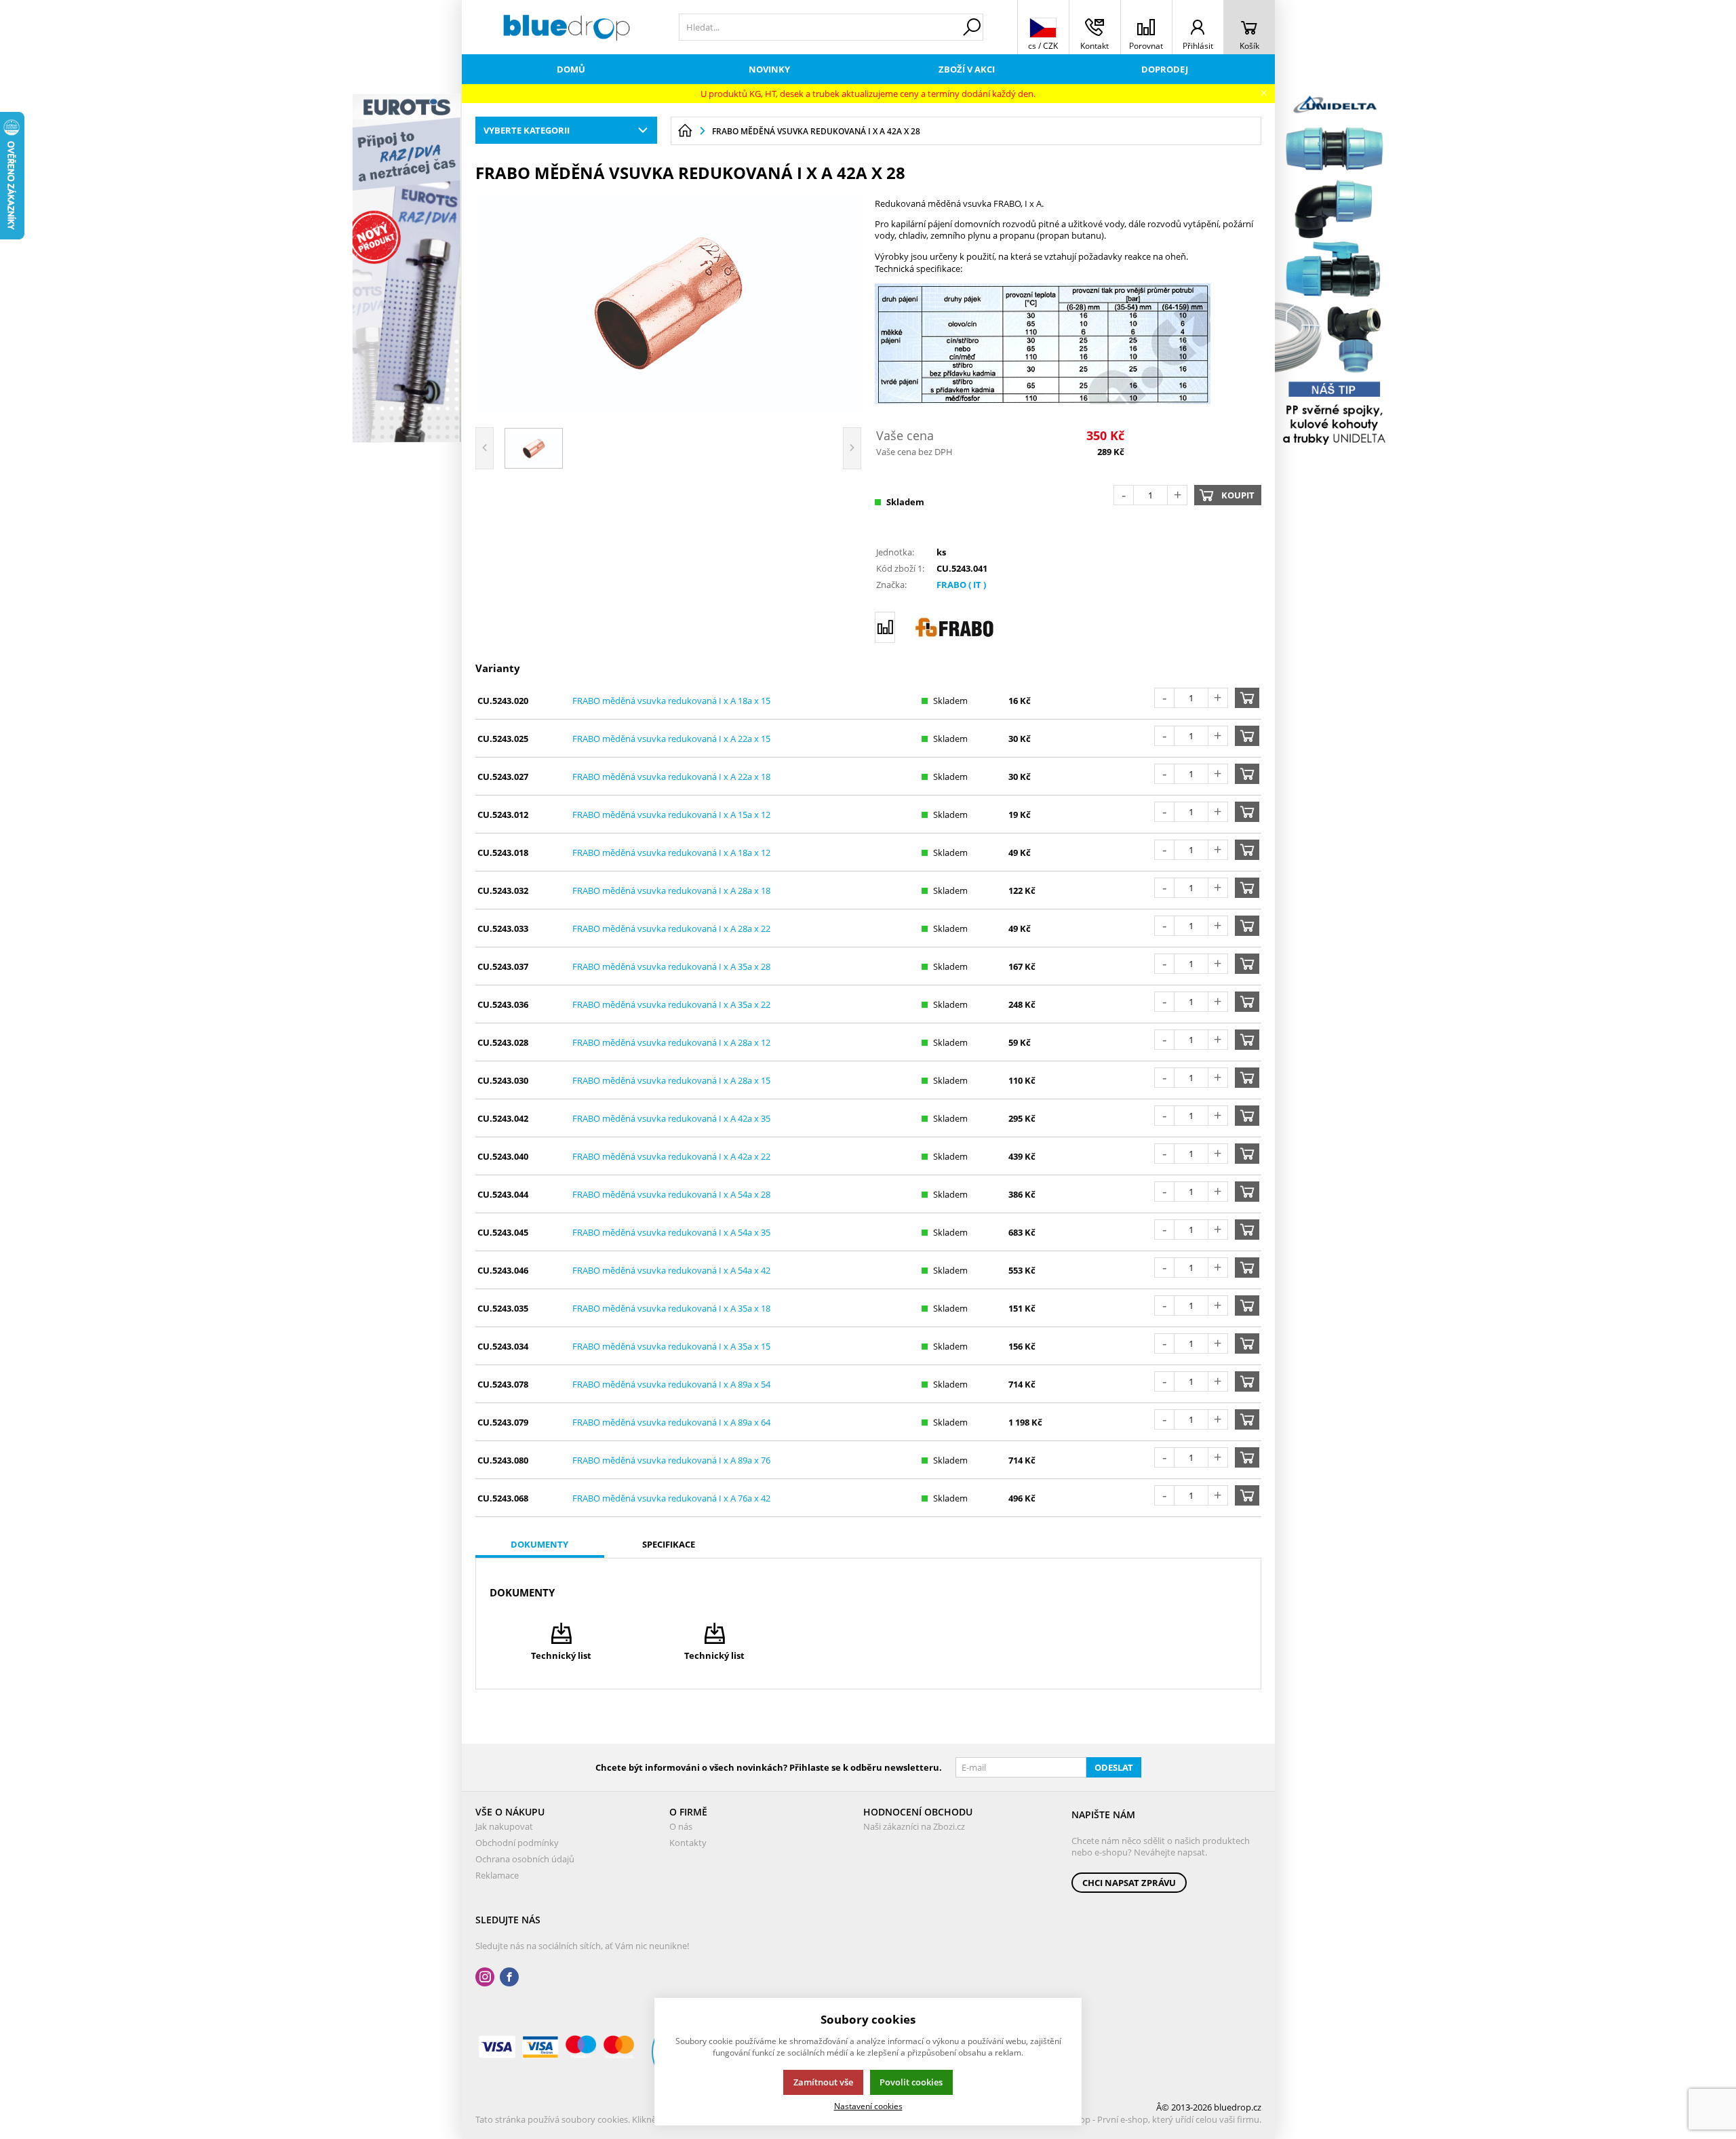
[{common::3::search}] (972, 27)
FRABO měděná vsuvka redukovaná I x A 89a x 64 (671, 1422)
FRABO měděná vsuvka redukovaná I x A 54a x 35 (671, 1232)
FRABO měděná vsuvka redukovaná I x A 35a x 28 (671, 966)
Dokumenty (539, 1544)
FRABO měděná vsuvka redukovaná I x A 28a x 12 (671, 1042)
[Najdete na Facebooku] (509, 1977)
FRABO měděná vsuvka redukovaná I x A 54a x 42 (671, 1270)
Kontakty (688, 1843)
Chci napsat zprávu (1129, 1883)
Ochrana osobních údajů (525, 1859)
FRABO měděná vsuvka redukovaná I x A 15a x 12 (671, 815)
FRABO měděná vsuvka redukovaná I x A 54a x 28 (671, 1194)
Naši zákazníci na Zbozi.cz (914, 1826)
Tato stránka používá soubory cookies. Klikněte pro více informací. (608, 2119)
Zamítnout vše (823, 2082)
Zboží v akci (967, 69)
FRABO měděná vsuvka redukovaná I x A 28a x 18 (671, 890)
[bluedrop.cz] (567, 27)
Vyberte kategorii (527, 130)
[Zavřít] (1264, 93)
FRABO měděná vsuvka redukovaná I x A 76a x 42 (671, 1498)
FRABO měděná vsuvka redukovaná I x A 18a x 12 (671, 852)
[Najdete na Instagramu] (485, 1977)
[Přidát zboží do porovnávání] (885, 627)
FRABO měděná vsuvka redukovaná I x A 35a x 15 (671, 1346)
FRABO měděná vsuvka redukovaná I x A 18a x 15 (671, 701)
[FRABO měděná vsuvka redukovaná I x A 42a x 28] (669, 303)
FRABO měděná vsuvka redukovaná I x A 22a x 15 (671, 739)
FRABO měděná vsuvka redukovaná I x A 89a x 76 (671, 1460)
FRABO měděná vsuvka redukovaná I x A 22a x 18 (671, 777)
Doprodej (1165, 69)
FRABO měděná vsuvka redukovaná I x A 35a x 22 (671, 1004)
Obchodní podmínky (517, 1843)
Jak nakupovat (504, 1826)
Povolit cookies (911, 2082)
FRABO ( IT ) (961, 585)
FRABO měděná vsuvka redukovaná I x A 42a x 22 (671, 1156)
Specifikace (669, 1544)
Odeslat (1114, 1767)
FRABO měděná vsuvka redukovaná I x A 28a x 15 (671, 1080)
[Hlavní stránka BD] (685, 131)
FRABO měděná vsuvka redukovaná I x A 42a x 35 (671, 1118)
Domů (571, 69)
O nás (681, 1826)
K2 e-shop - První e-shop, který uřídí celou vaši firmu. (1156, 2119)
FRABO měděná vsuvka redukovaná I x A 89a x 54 (671, 1384)
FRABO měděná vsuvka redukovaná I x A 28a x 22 (671, 928)
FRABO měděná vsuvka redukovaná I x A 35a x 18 (671, 1308)
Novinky (769, 69)
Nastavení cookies (868, 2106)
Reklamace (497, 1875)
